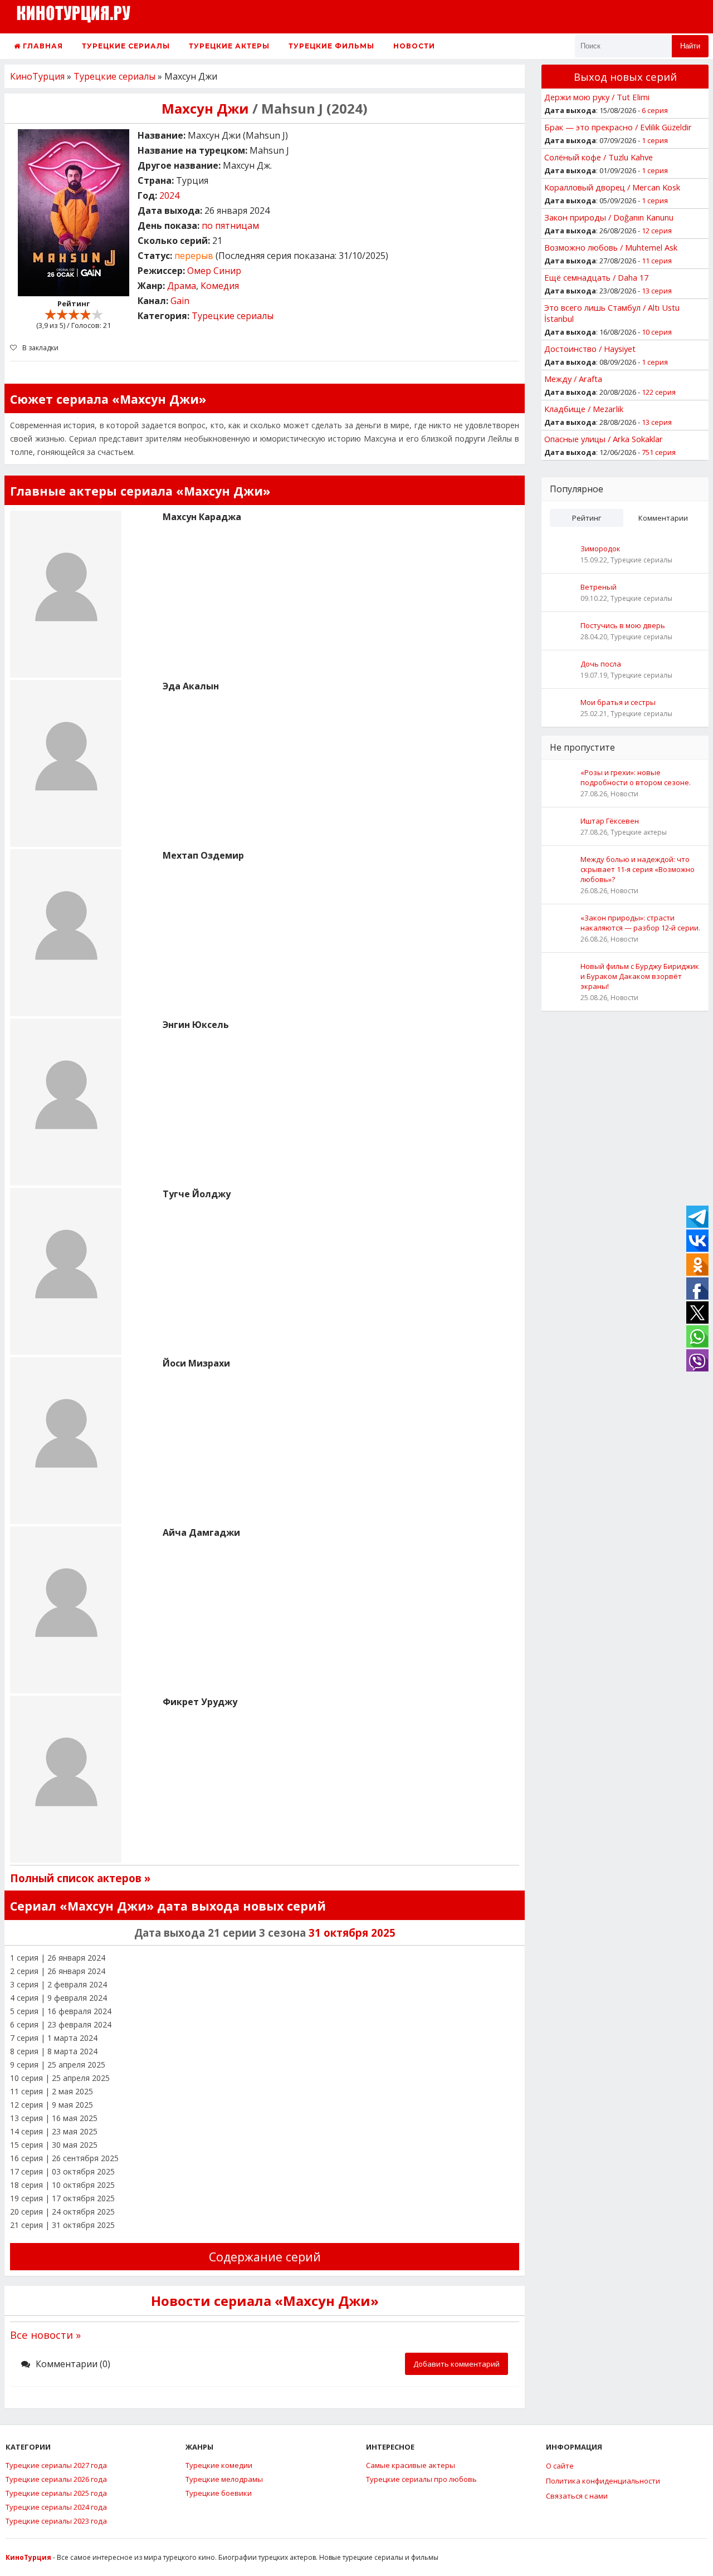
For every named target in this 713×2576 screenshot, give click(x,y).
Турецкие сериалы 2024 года (56, 2507)
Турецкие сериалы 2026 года (56, 2479)
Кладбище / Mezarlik (584, 409)
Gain (180, 301)
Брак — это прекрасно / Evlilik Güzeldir (618, 127)
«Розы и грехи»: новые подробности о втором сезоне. (636, 777)
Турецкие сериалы (126, 46)
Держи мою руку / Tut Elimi (597, 97)
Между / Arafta (573, 379)
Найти (690, 46)
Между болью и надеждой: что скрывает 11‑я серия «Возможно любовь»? (638, 869)
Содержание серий (265, 2257)
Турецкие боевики (219, 2493)
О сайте (560, 2466)
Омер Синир (214, 271)
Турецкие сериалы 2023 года (56, 2521)
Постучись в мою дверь (623, 625)
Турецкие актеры (229, 46)
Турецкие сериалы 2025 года (56, 2493)
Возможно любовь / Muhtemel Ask (611, 247)
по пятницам (230, 226)
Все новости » (45, 2335)
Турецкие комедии (219, 2465)
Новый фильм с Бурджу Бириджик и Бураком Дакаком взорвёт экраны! (640, 976)
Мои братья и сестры (618, 702)
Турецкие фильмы (331, 46)
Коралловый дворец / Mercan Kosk (612, 187)
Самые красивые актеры (411, 2465)
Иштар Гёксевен (610, 821)
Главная (42, 46)
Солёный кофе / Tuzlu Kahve (599, 157)
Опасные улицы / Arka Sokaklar (604, 439)
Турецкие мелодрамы (224, 2479)
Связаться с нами (577, 2496)
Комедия (220, 286)
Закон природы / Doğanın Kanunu (609, 217)
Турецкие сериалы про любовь (421, 2479)
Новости (414, 46)
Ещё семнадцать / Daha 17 (596, 277)
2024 (169, 195)
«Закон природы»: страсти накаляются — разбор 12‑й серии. (640, 923)
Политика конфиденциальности (603, 2481)
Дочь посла (601, 664)
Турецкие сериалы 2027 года (56, 2465)
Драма (182, 286)
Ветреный (599, 587)
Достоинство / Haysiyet (590, 349)
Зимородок (600, 548)
